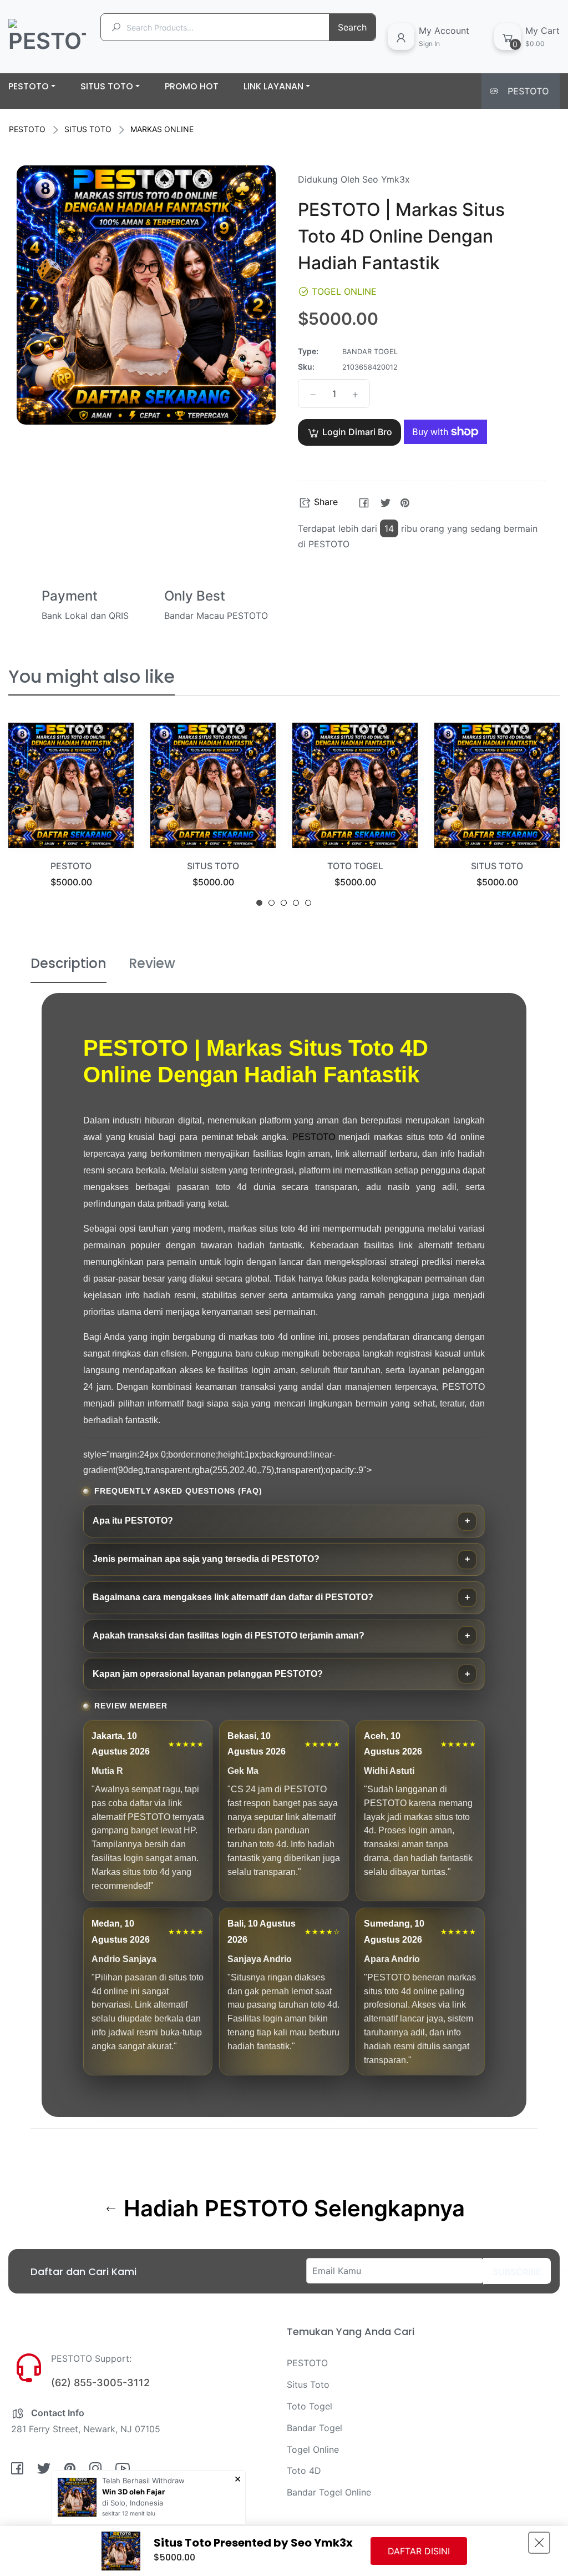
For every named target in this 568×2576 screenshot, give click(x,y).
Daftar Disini (419, 2551)
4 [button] (296, 903)
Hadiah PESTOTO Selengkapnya (291, 2209)
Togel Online (313, 2449)
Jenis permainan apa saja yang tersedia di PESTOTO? (206, 1559)
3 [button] (284, 903)
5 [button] (308, 903)
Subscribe (517, 2272)
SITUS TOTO (88, 129)
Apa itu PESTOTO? (133, 1521)
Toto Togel (310, 2406)
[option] (71, 819)
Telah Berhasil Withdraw (143, 2481)
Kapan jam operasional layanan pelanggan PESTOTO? (208, 1674)
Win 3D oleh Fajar (133, 2492)
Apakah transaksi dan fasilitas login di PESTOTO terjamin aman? (229, 1635)
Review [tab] (152, 963)
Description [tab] (69, 963)
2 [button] (272, 903)
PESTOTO (27, 129)
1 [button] (259, 903)
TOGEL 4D (497, 866)
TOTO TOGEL (213, 866)
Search (352, 27)
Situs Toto (308, 2385)
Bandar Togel (315, 2428)
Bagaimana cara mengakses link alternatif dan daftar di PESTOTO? (233, 1597)
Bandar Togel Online (329, 2492)
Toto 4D (304, 2471)
